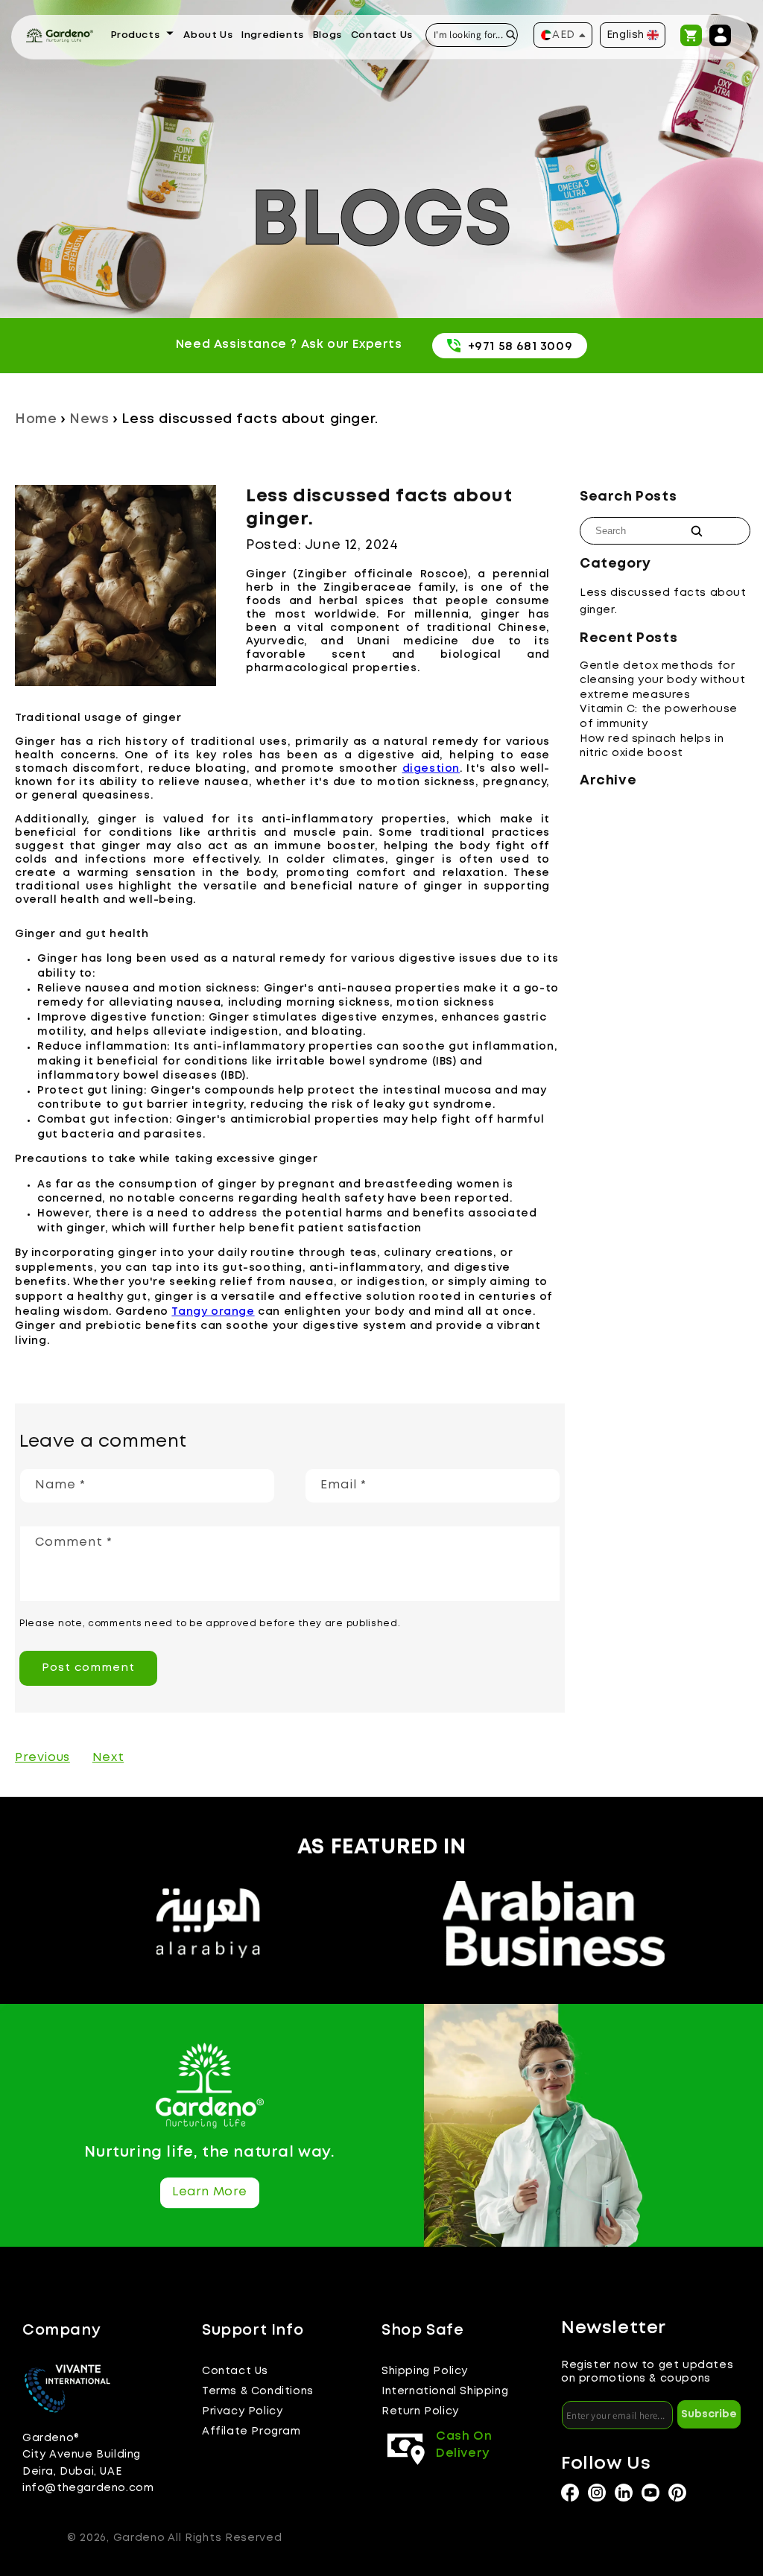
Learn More (210, 2193)
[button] (143, 36)
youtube (650, 2493)
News (89, 419)
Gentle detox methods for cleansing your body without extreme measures (662, 681)
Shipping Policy (425, 2371)
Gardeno (139, 2538)
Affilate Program (251, 2431)
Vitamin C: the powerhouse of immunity (659, 717)
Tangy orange (213, 1312)
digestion (431, 769)
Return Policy (420, 2411)
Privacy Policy (242, 2411)
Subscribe (709, 2414)
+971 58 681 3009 (520, 347)
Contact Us (235, 2371)
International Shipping (445, 2391)
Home (36, 419)
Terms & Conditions (258, 2391)
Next (108, 1758)
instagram (570, 2493)
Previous (42, 1758)
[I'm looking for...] (511, 35)
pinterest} (677, 2493)
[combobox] (472, 35)
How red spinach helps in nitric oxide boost (652, 746)
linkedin (624, 2493)
